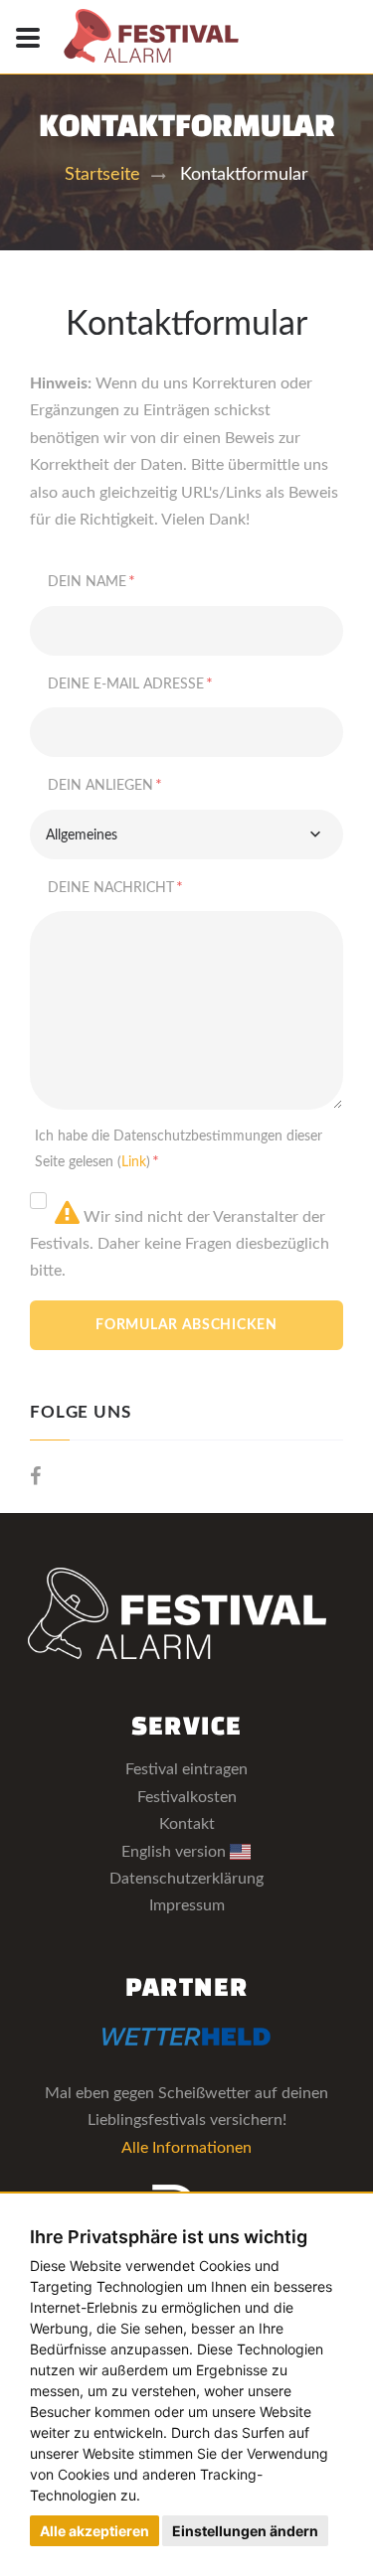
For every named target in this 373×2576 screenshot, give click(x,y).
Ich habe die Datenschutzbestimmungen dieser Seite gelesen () (179, 1149)
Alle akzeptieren (94, 2531)
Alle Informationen (186, 2148)
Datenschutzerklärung (186, 1879)
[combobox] (186, 834)
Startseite (102, 175)
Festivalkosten (187, 1797)
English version (176, 1852)
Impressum (187, 1905)
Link (134, 1162)
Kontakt (187, 1824)
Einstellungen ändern (245, 2531)
